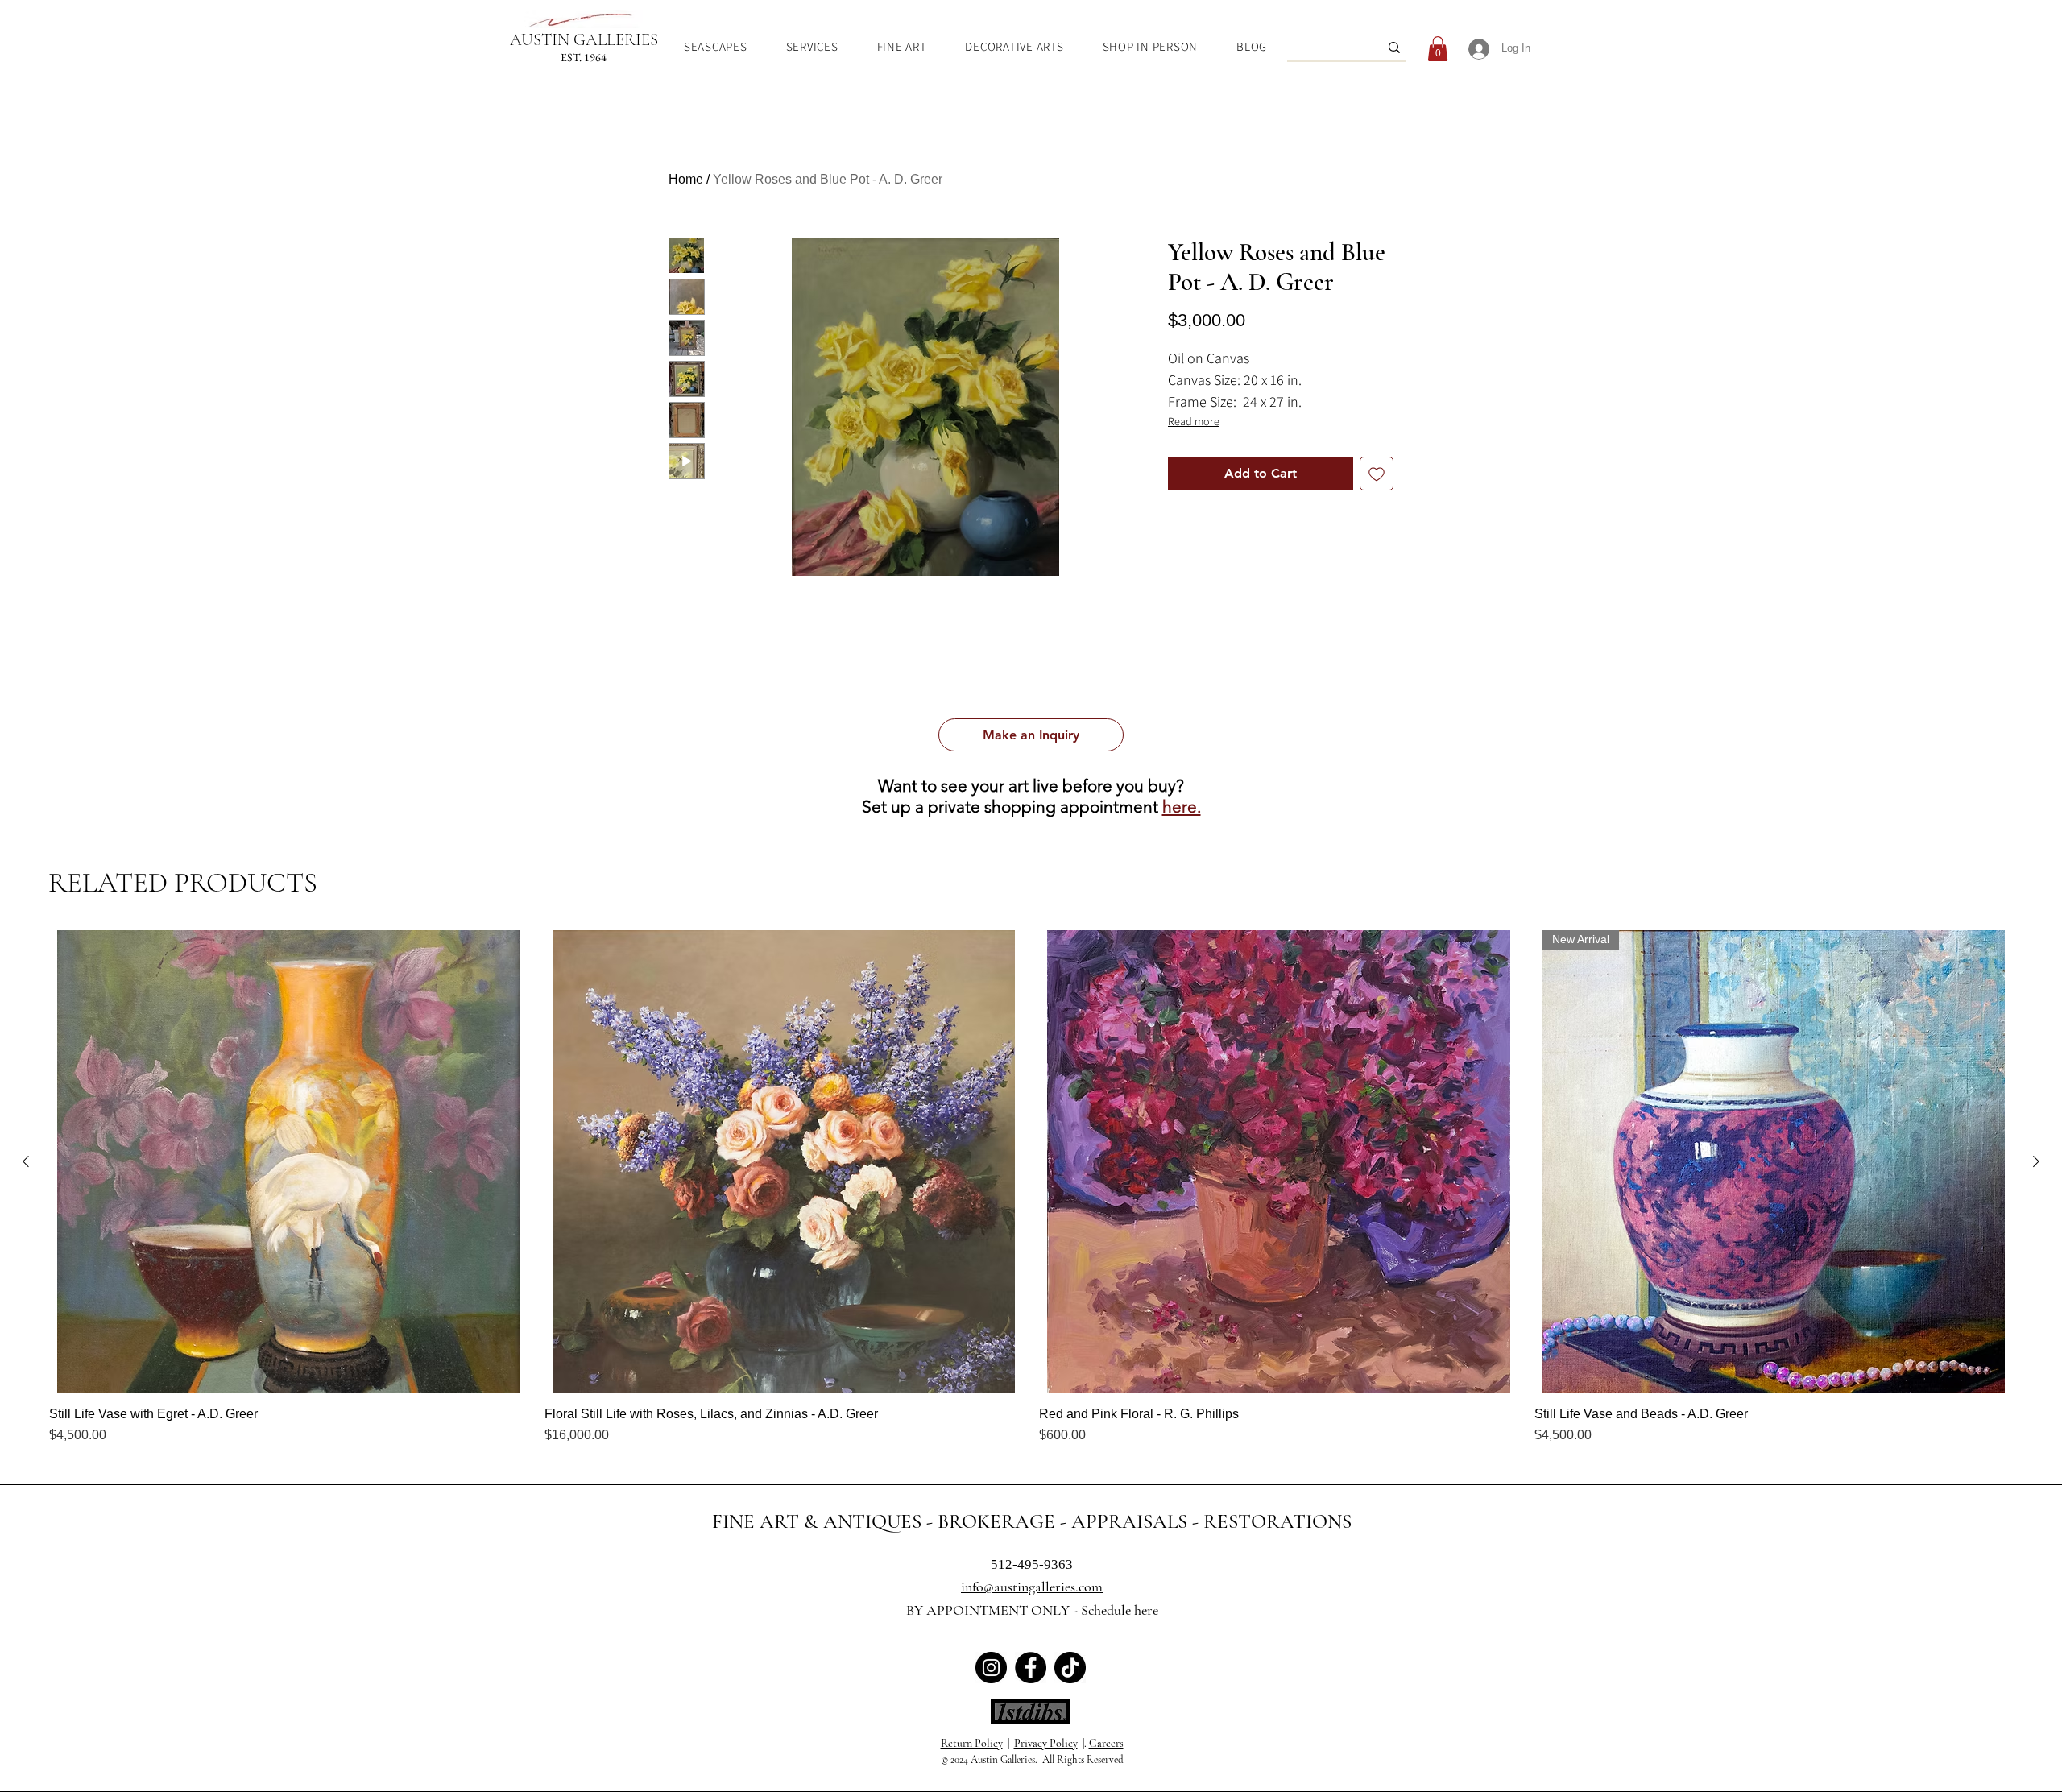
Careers (1106, 1743)
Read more (1194, 421)
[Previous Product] (26, 1161)
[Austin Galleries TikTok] (1070, 1668)
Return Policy (972, 1743)
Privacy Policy (1046, 1743)
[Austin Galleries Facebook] (1031, 1668)
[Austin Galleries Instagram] (991, 1668)
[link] (1438, 49)
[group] (1031, 1188)
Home (686, 179)
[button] (1031, 735)
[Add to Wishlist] (1377, 474)
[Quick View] (289, 1162)
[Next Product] (2036, 1161)
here (1146, 1610)
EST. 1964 (584, 57)
